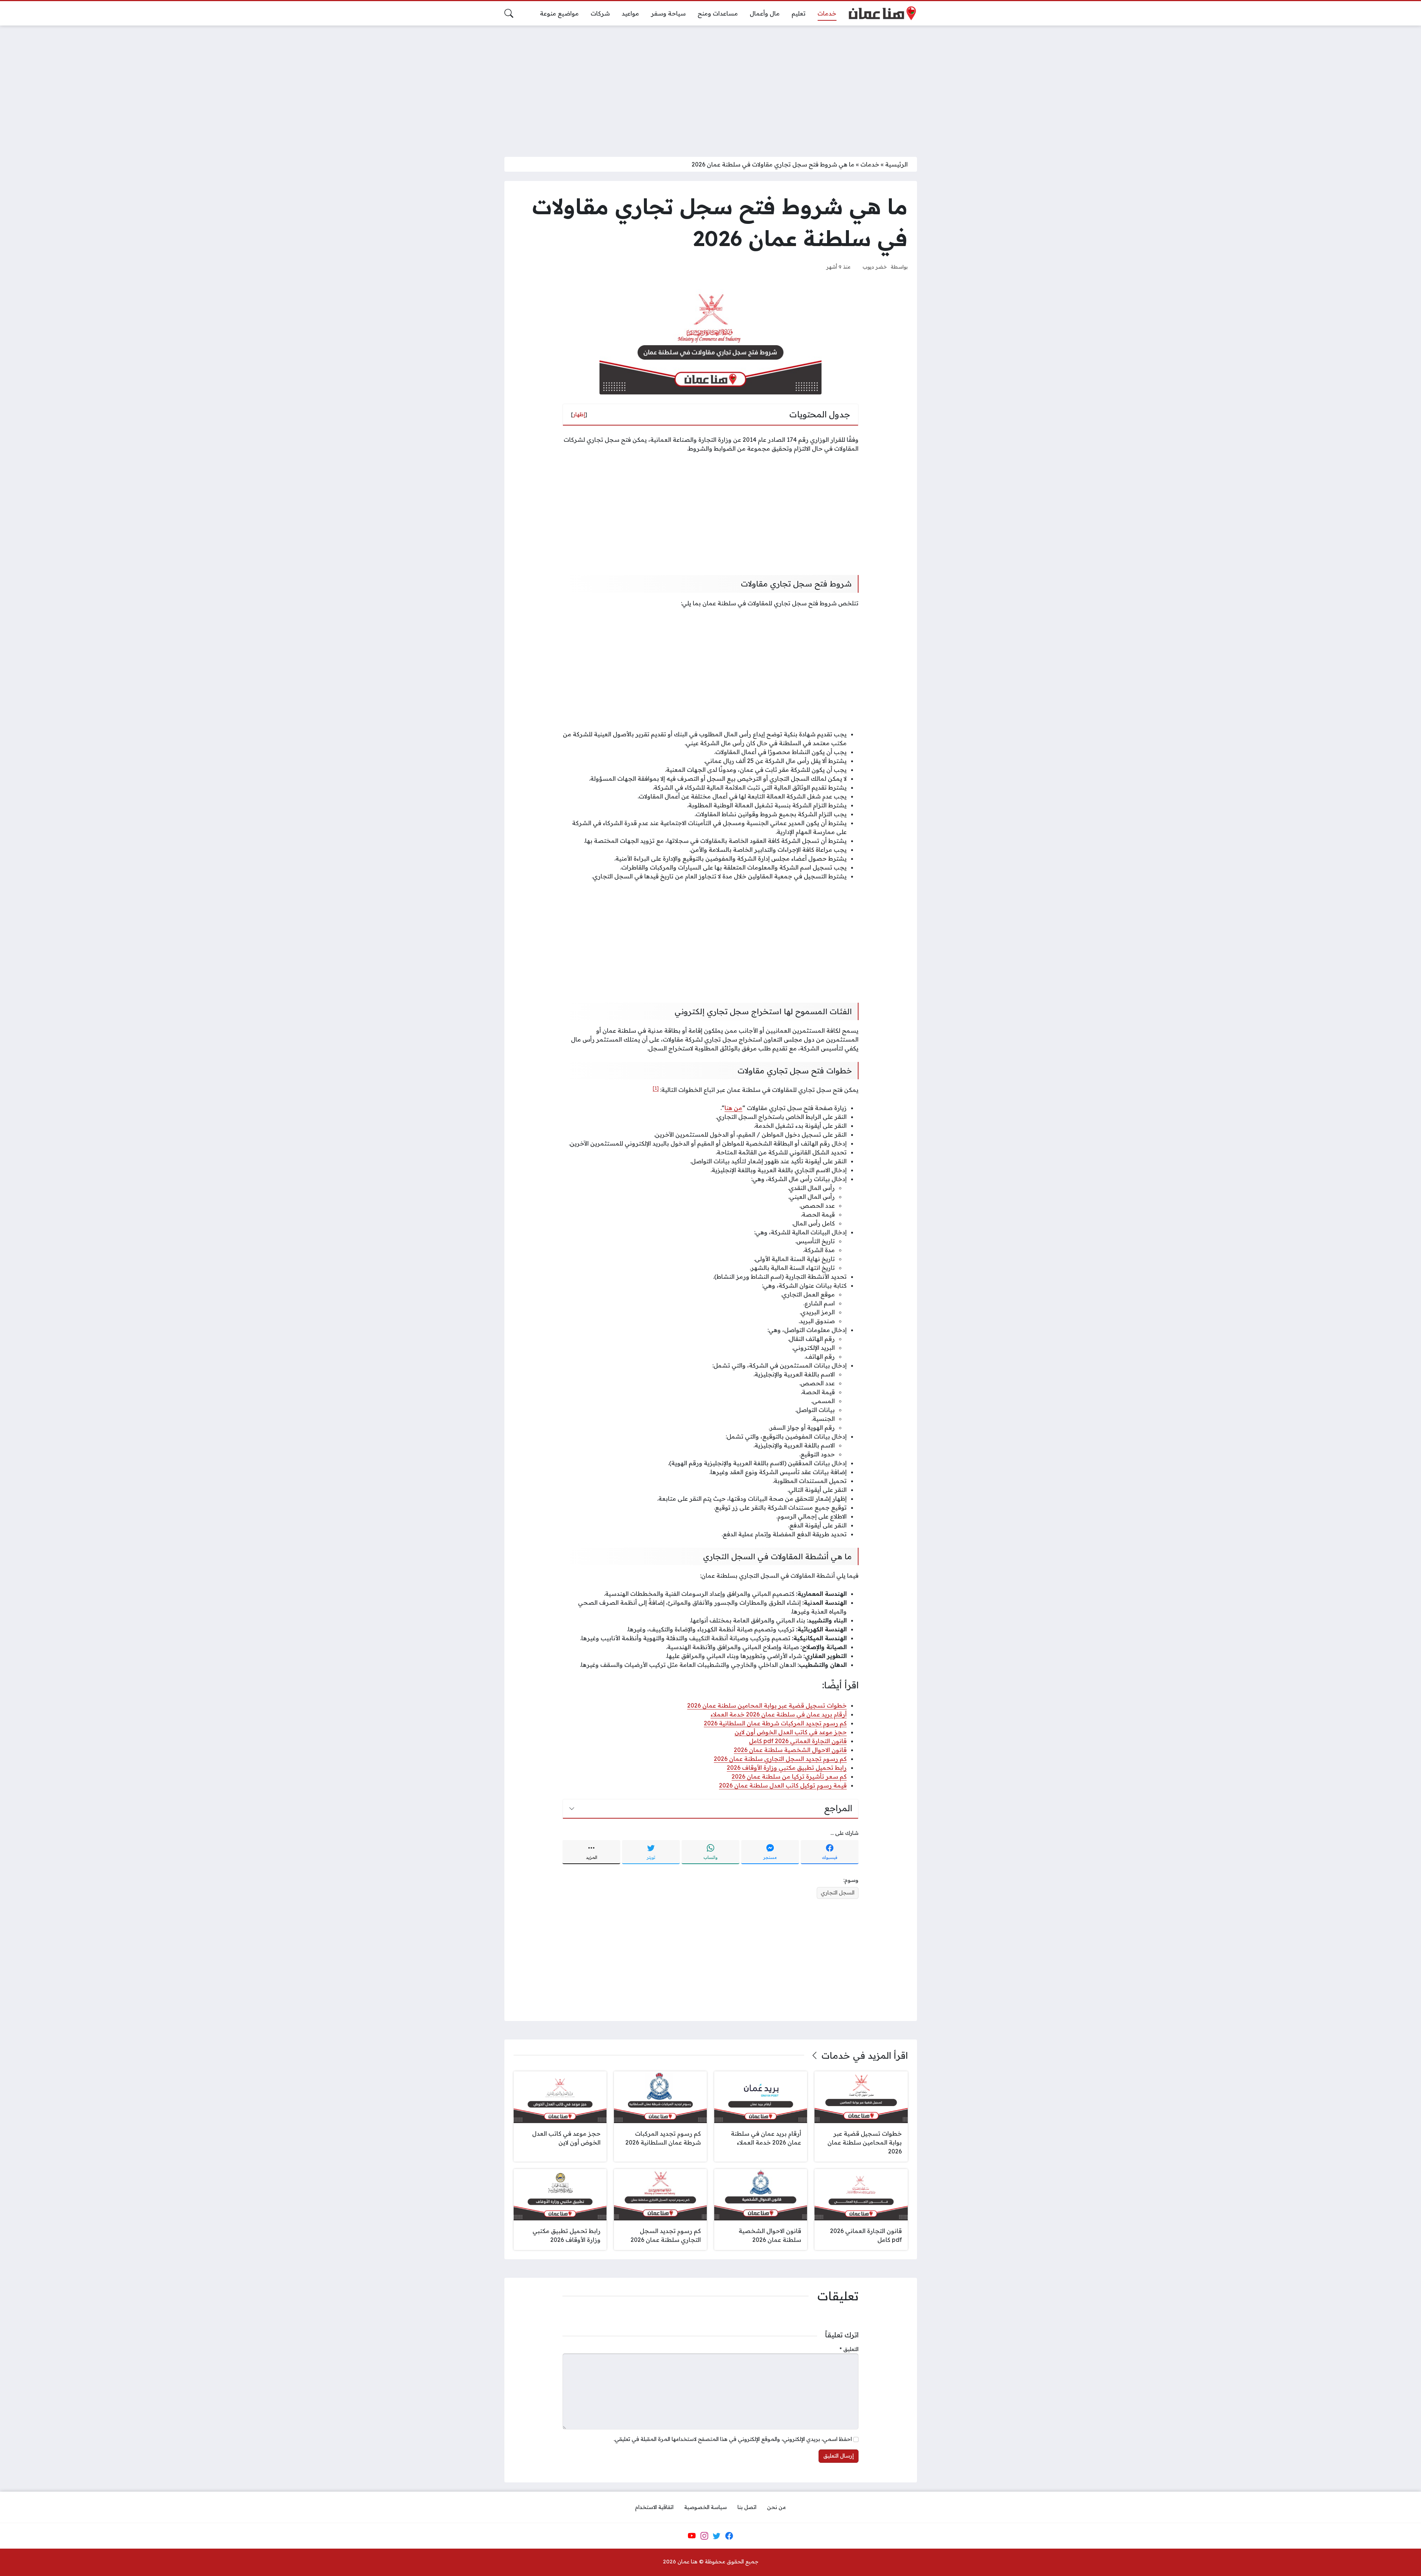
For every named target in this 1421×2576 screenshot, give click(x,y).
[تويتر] (717, 2536)
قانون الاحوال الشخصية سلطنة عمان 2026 (790, 1750)
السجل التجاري (838, 1893)
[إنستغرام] (704, 2536)
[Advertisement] (710, 87)
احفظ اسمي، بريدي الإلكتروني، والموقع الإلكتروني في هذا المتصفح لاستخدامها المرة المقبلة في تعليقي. (733, 2439)
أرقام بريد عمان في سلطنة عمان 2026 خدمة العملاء (779, 1714)
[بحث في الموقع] (509, 13)
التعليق (849, 2349)
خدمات (870, 164)
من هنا (733, 1108)
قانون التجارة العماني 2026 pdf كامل (798, 1741)
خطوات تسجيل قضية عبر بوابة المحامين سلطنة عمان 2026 (767, 1705)
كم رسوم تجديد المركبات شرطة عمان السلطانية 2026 (775, 1723)
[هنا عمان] (882, 13)
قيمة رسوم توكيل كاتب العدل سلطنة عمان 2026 (783, 1785)
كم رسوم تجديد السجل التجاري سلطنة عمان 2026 (780, 1759)
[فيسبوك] (729, 2536)
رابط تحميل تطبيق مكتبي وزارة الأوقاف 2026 (787, 1768)
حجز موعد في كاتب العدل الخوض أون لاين (791, 1732)
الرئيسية (896, 164)
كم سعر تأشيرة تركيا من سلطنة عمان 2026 (789, 1776)
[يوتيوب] (692, 2536)
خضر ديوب (875, 267)
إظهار (579, 414)
